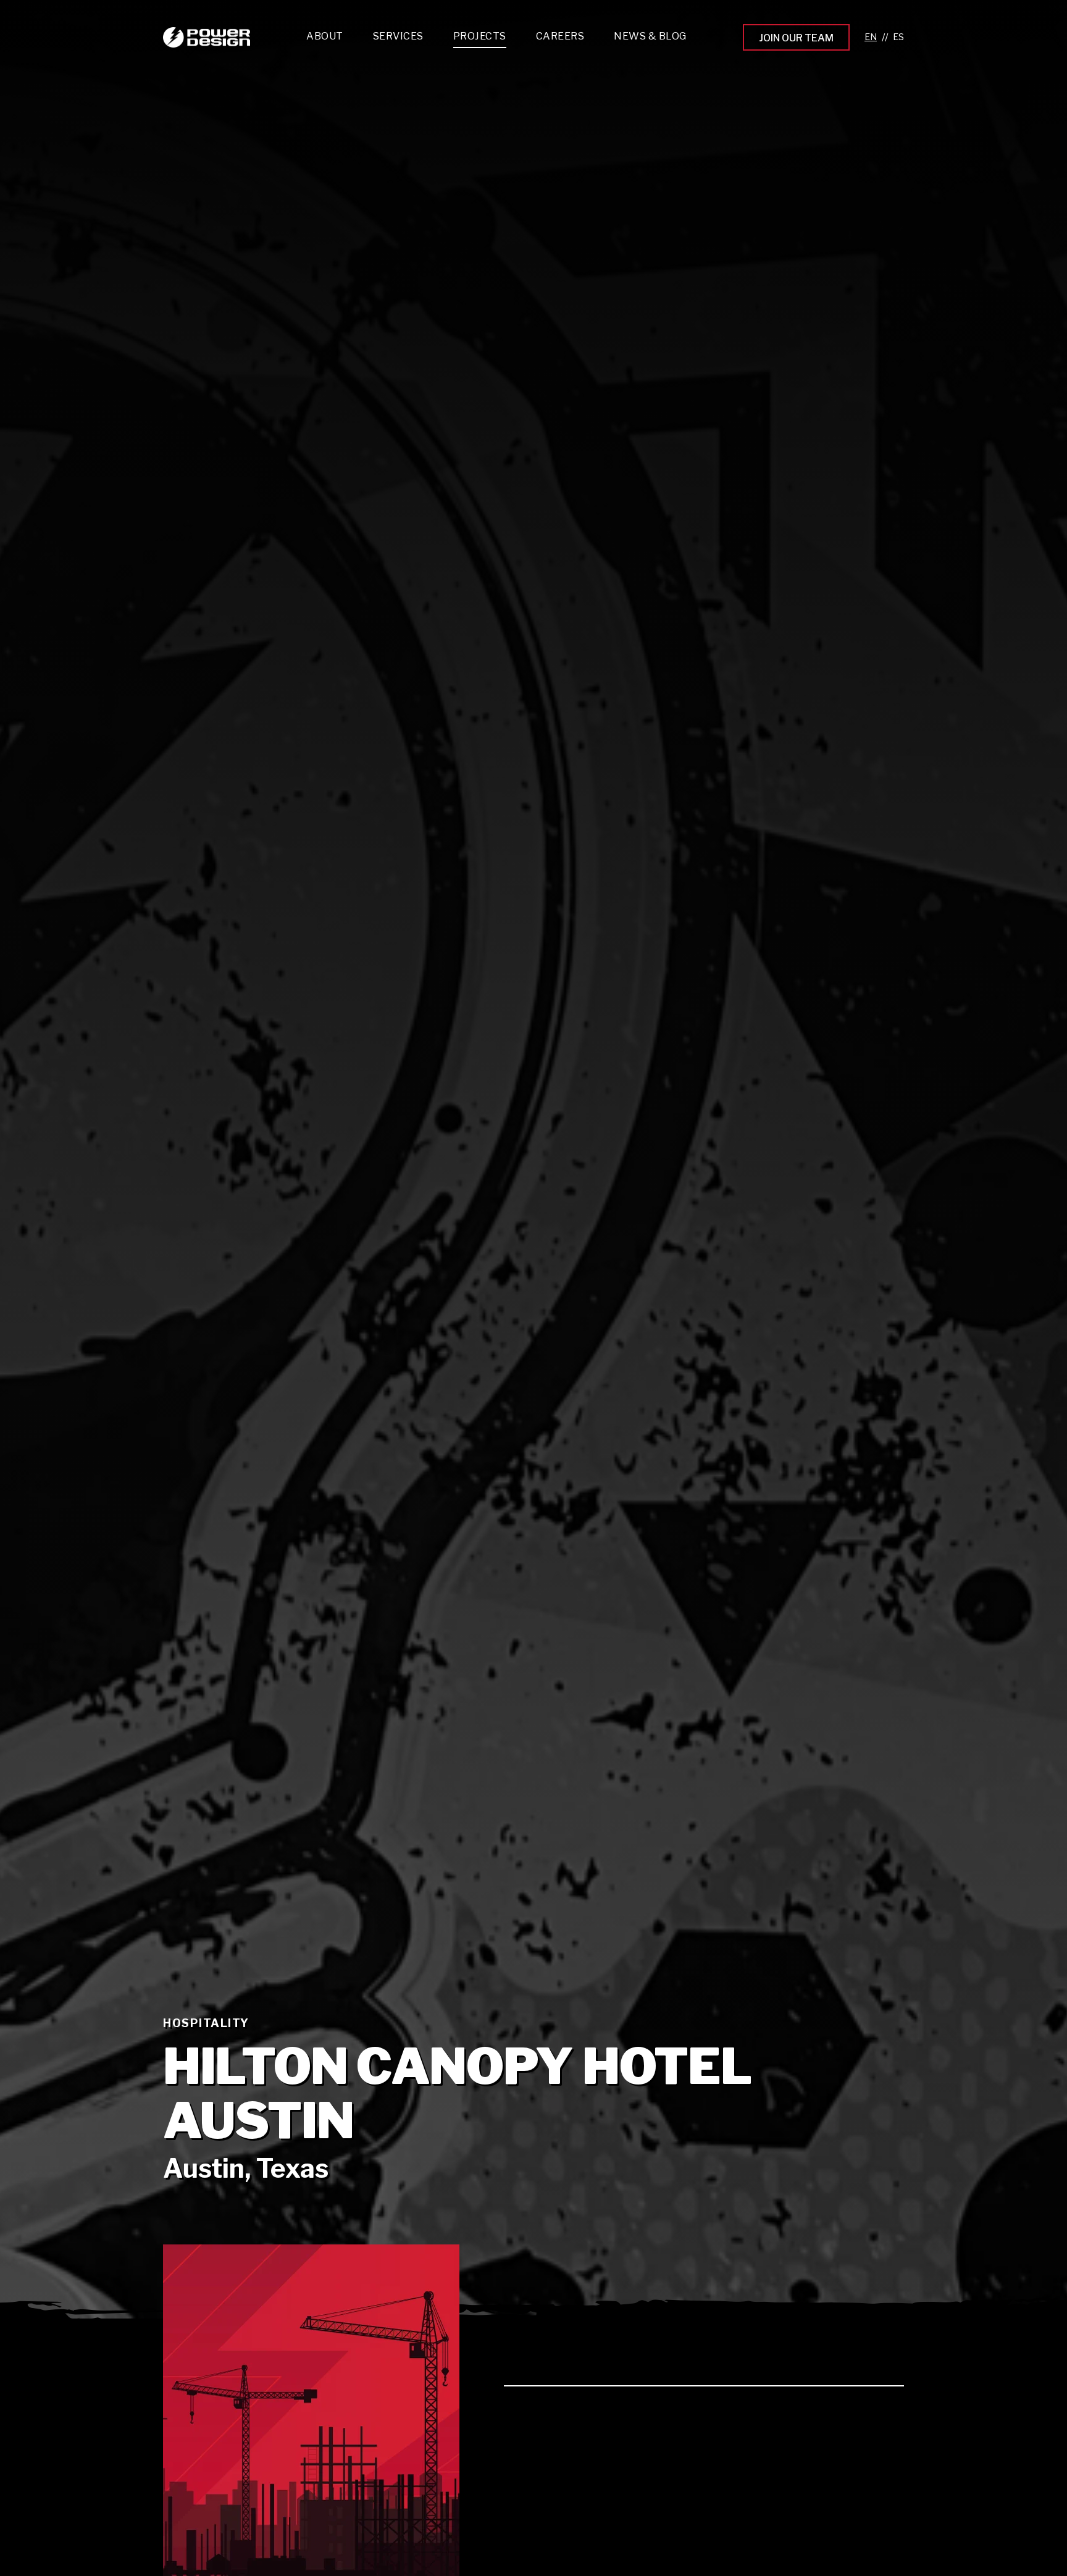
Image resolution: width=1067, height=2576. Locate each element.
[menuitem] (398, 39)
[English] (871, 37)
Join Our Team (796, 38)
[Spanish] (898, 37)
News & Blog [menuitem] (650, 36)
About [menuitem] (325, 36)
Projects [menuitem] (480, 36)
